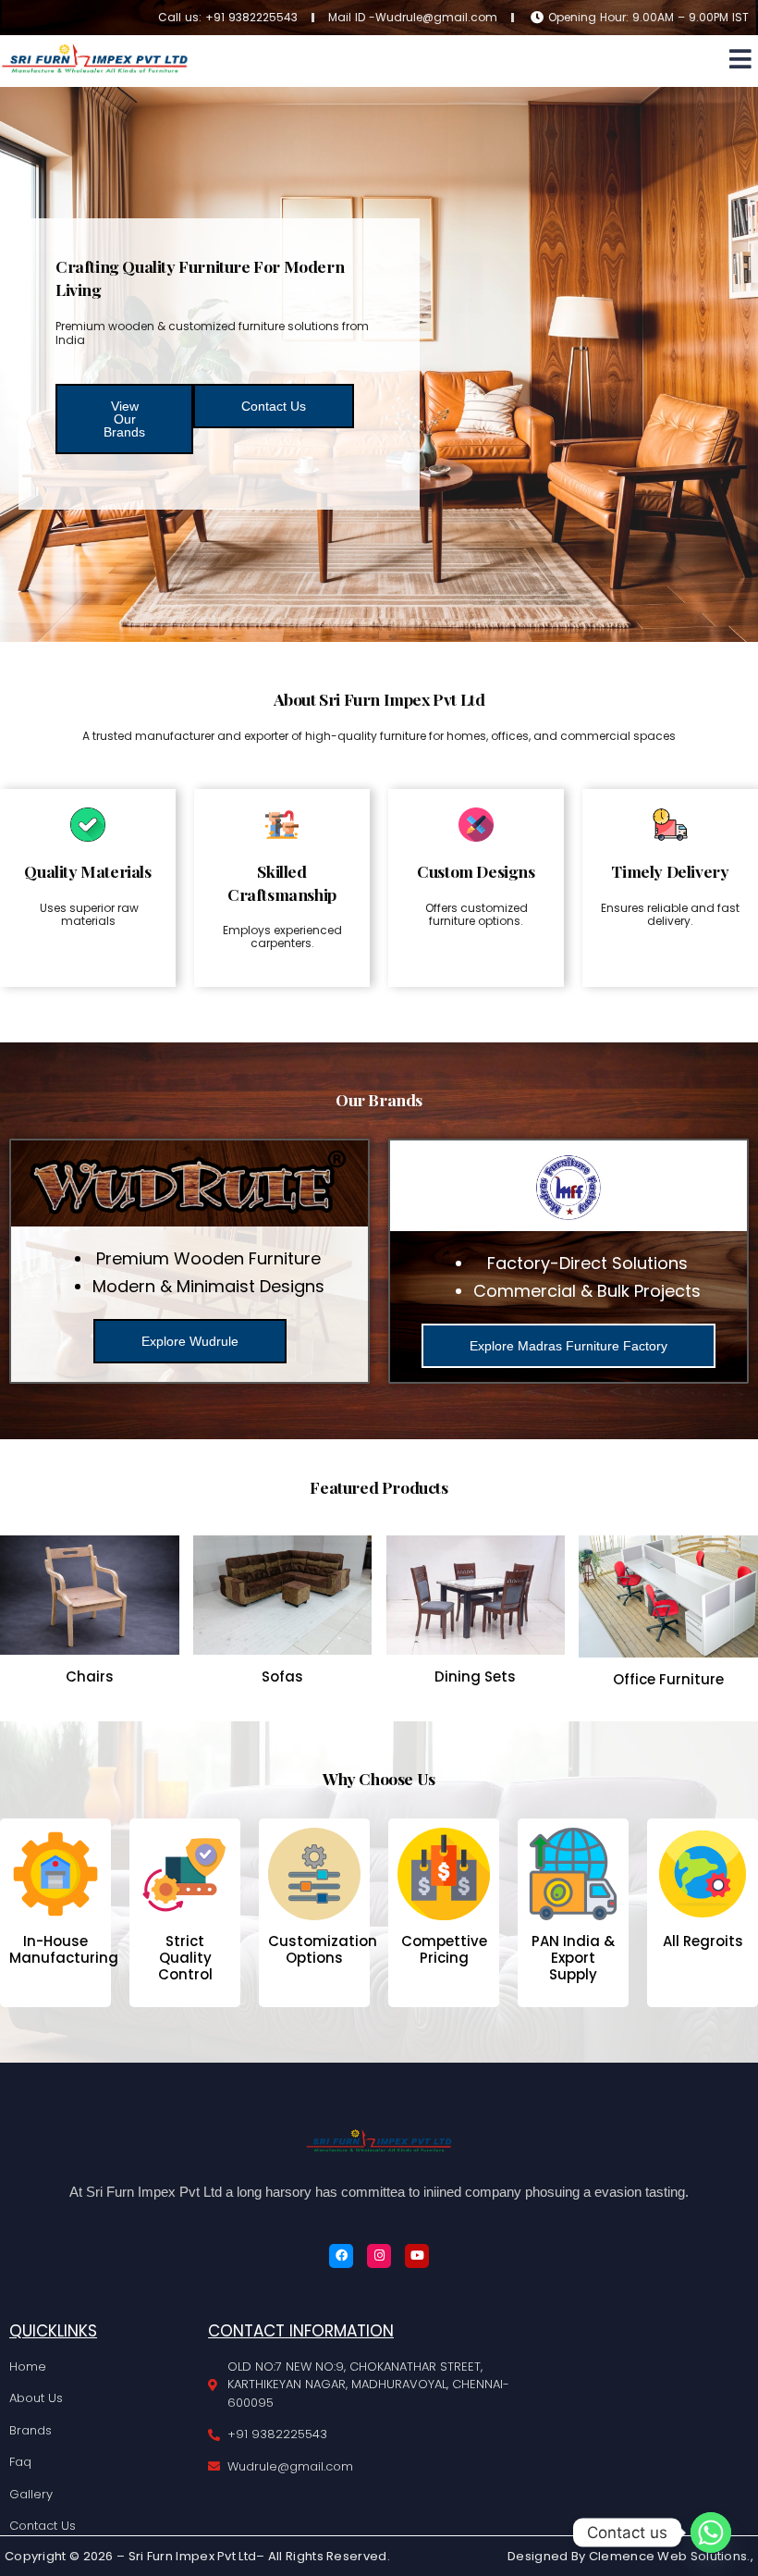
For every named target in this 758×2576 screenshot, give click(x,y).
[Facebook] (341, 2256)
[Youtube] (417, 2256)
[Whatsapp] (711, 2533)
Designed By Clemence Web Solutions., (630, 2556)
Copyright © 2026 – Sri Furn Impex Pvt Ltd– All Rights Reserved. (197, 2556)
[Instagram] (379, 2256)
